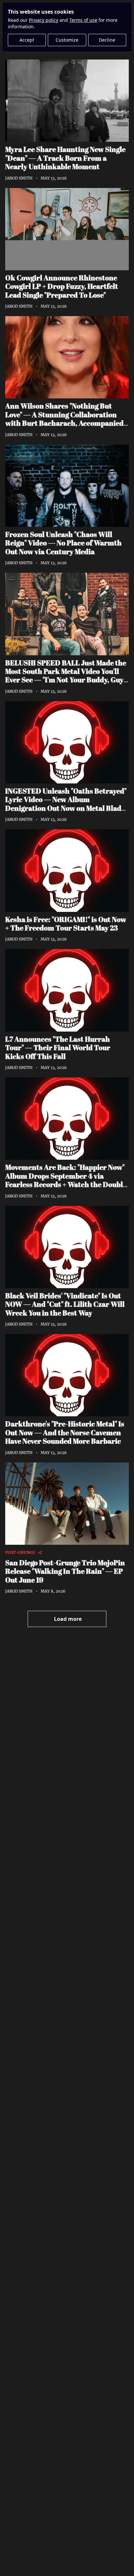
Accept (27, 40)
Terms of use (83, 20)
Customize (67, 40)
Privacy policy (44, 20)
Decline (107, 40)
